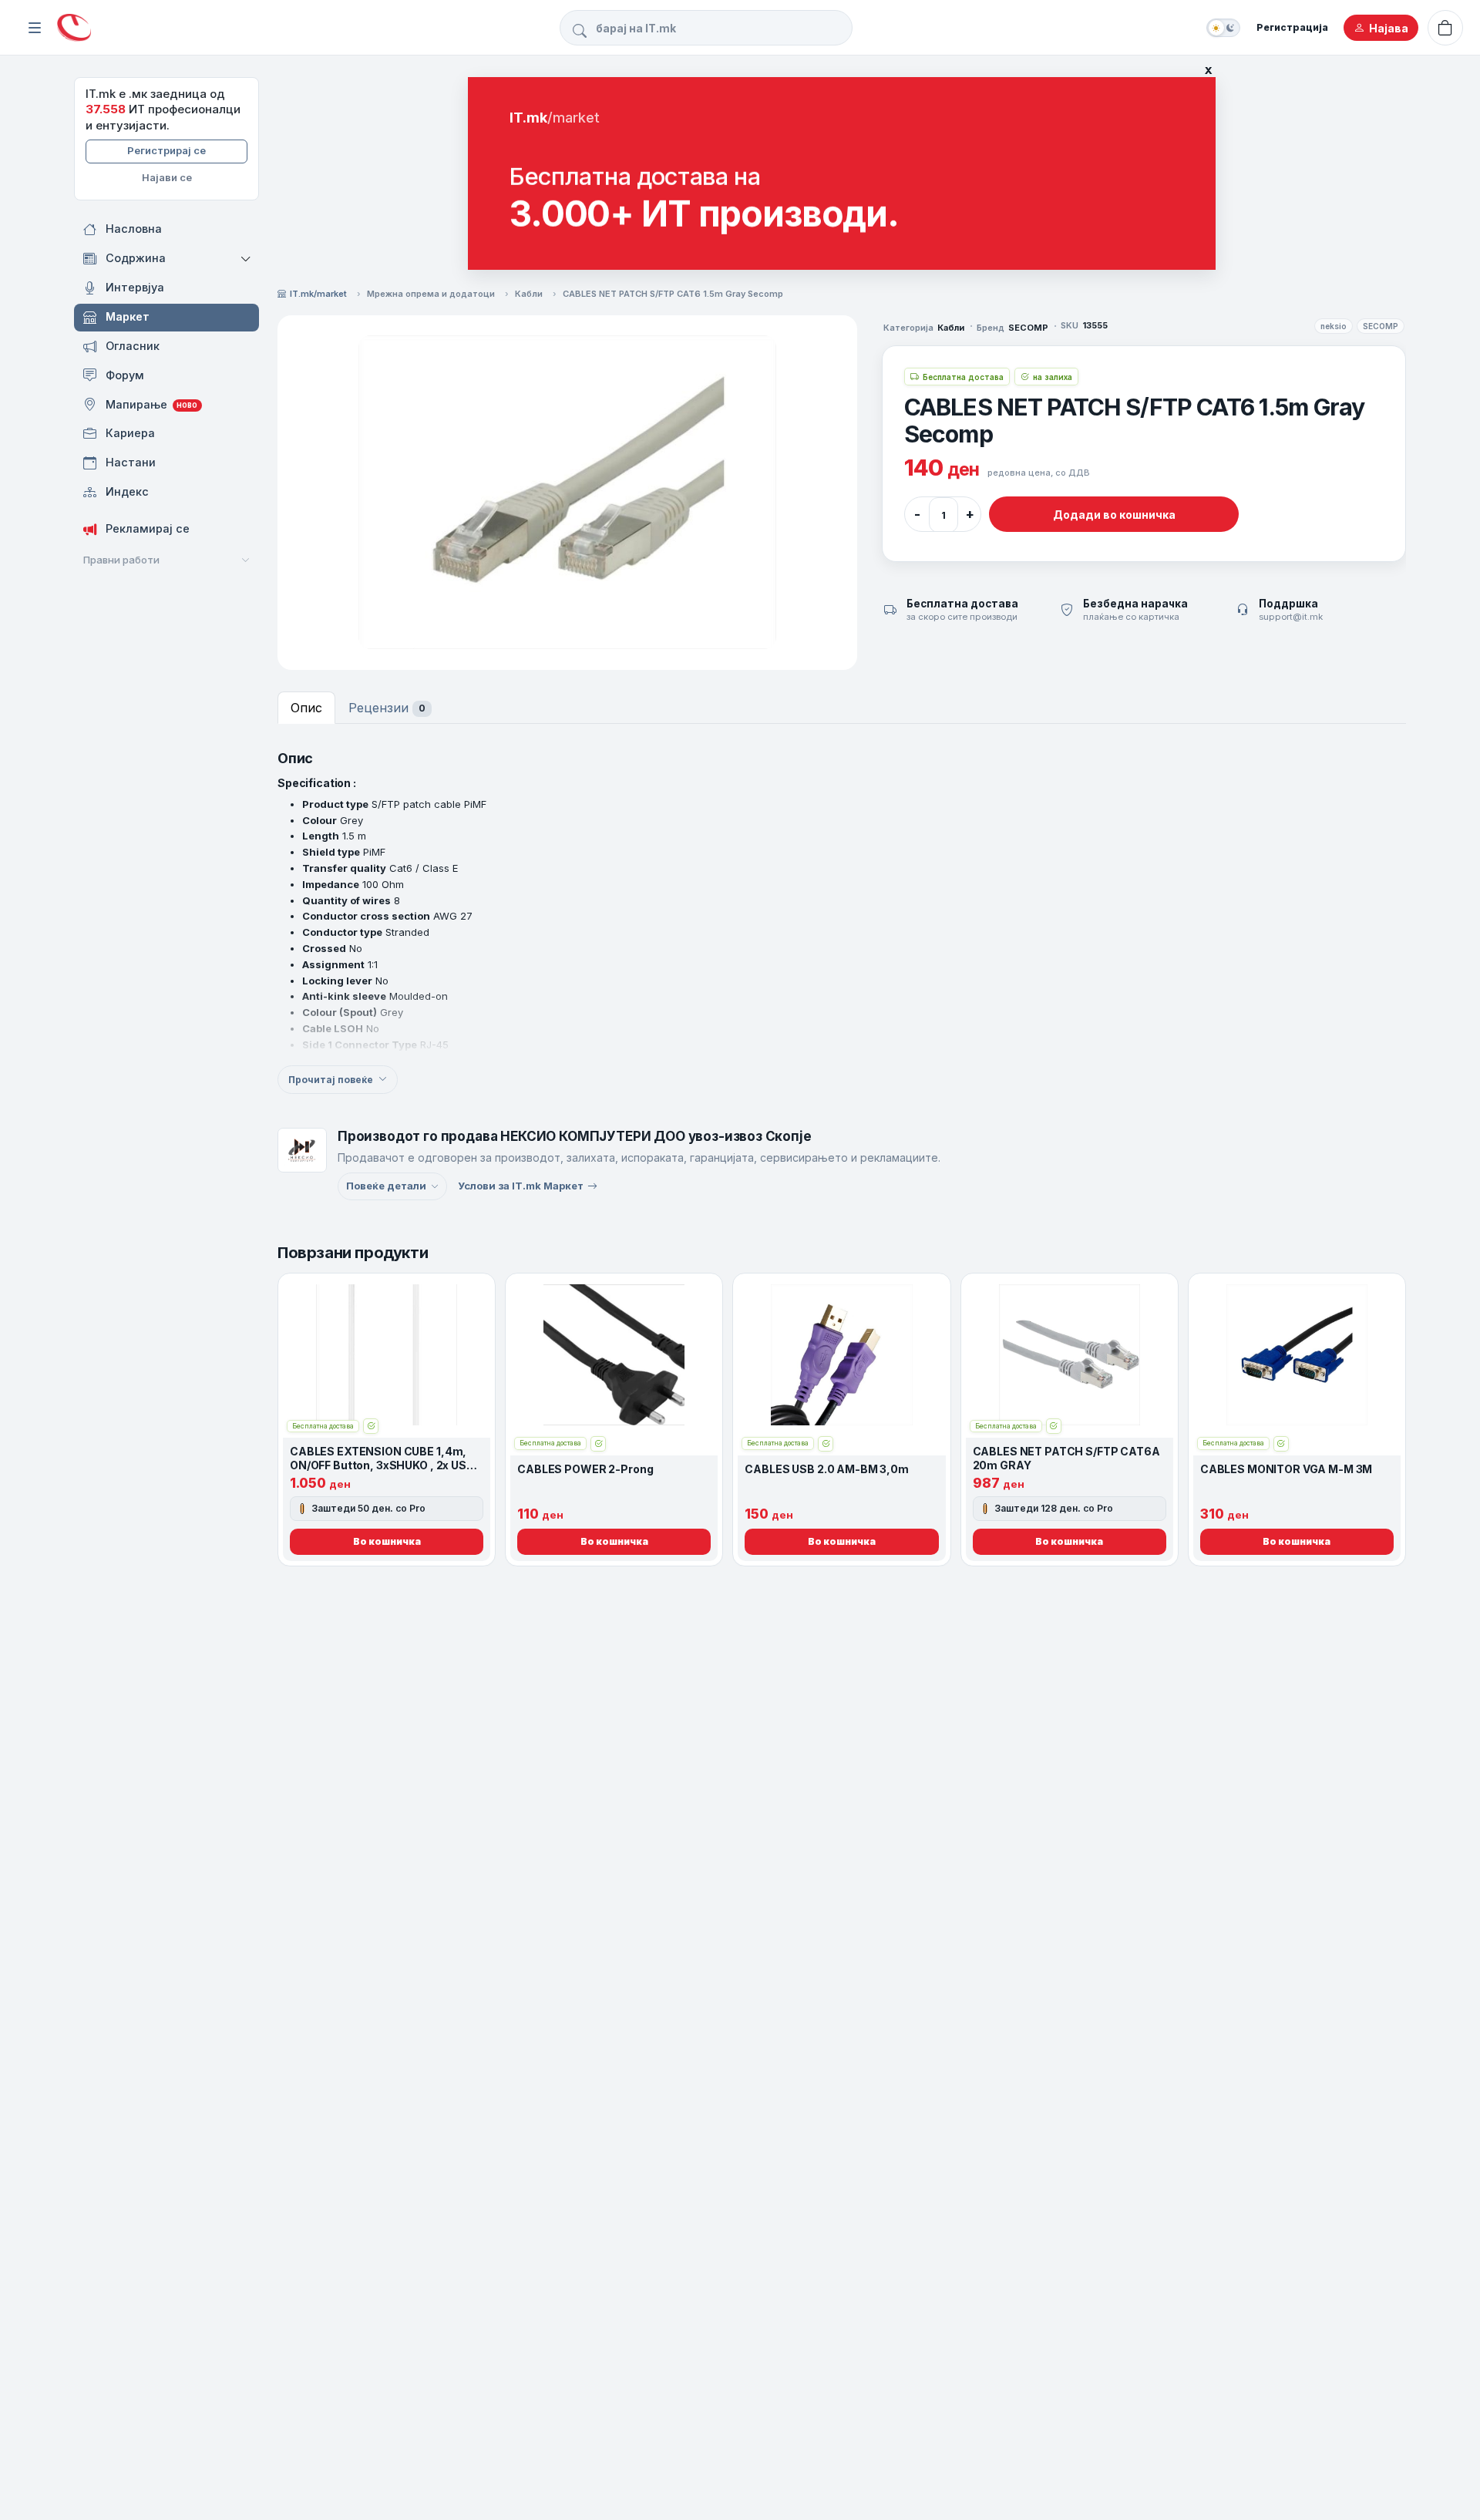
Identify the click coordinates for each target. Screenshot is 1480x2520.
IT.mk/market (318, 294)
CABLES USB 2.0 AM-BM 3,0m (827, 1469)
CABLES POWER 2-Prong (585, 1469)
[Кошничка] (1445, 28)
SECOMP (1381, 326)
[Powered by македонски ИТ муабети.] (74, 28)
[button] (247, 259)
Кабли (529, 294)
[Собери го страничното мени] (35, 28)
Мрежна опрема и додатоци (431, 294)
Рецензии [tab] (387, 708)
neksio (1334, 326)
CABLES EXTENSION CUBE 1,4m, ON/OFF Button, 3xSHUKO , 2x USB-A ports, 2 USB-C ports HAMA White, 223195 (385, 1472)
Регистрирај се (166, 150)
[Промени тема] (1223, 28)
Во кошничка (387, 1541)
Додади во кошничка (1113, 514)
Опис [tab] (306, 708)
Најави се (167, 177)
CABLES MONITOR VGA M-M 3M (1287, 1469)
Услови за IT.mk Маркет (521, 1186)
